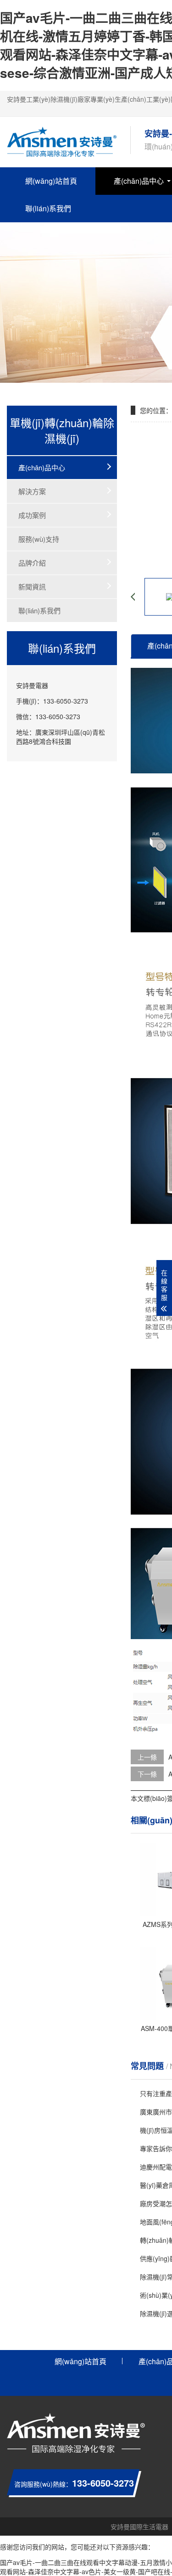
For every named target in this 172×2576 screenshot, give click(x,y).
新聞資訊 (32, 586)
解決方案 (32, 491)
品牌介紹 (32, 563)
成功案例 (32, 515)
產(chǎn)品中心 (42, 467)
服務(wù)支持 (39, 539)
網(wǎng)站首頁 (51, 181)
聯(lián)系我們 (48, 208)
